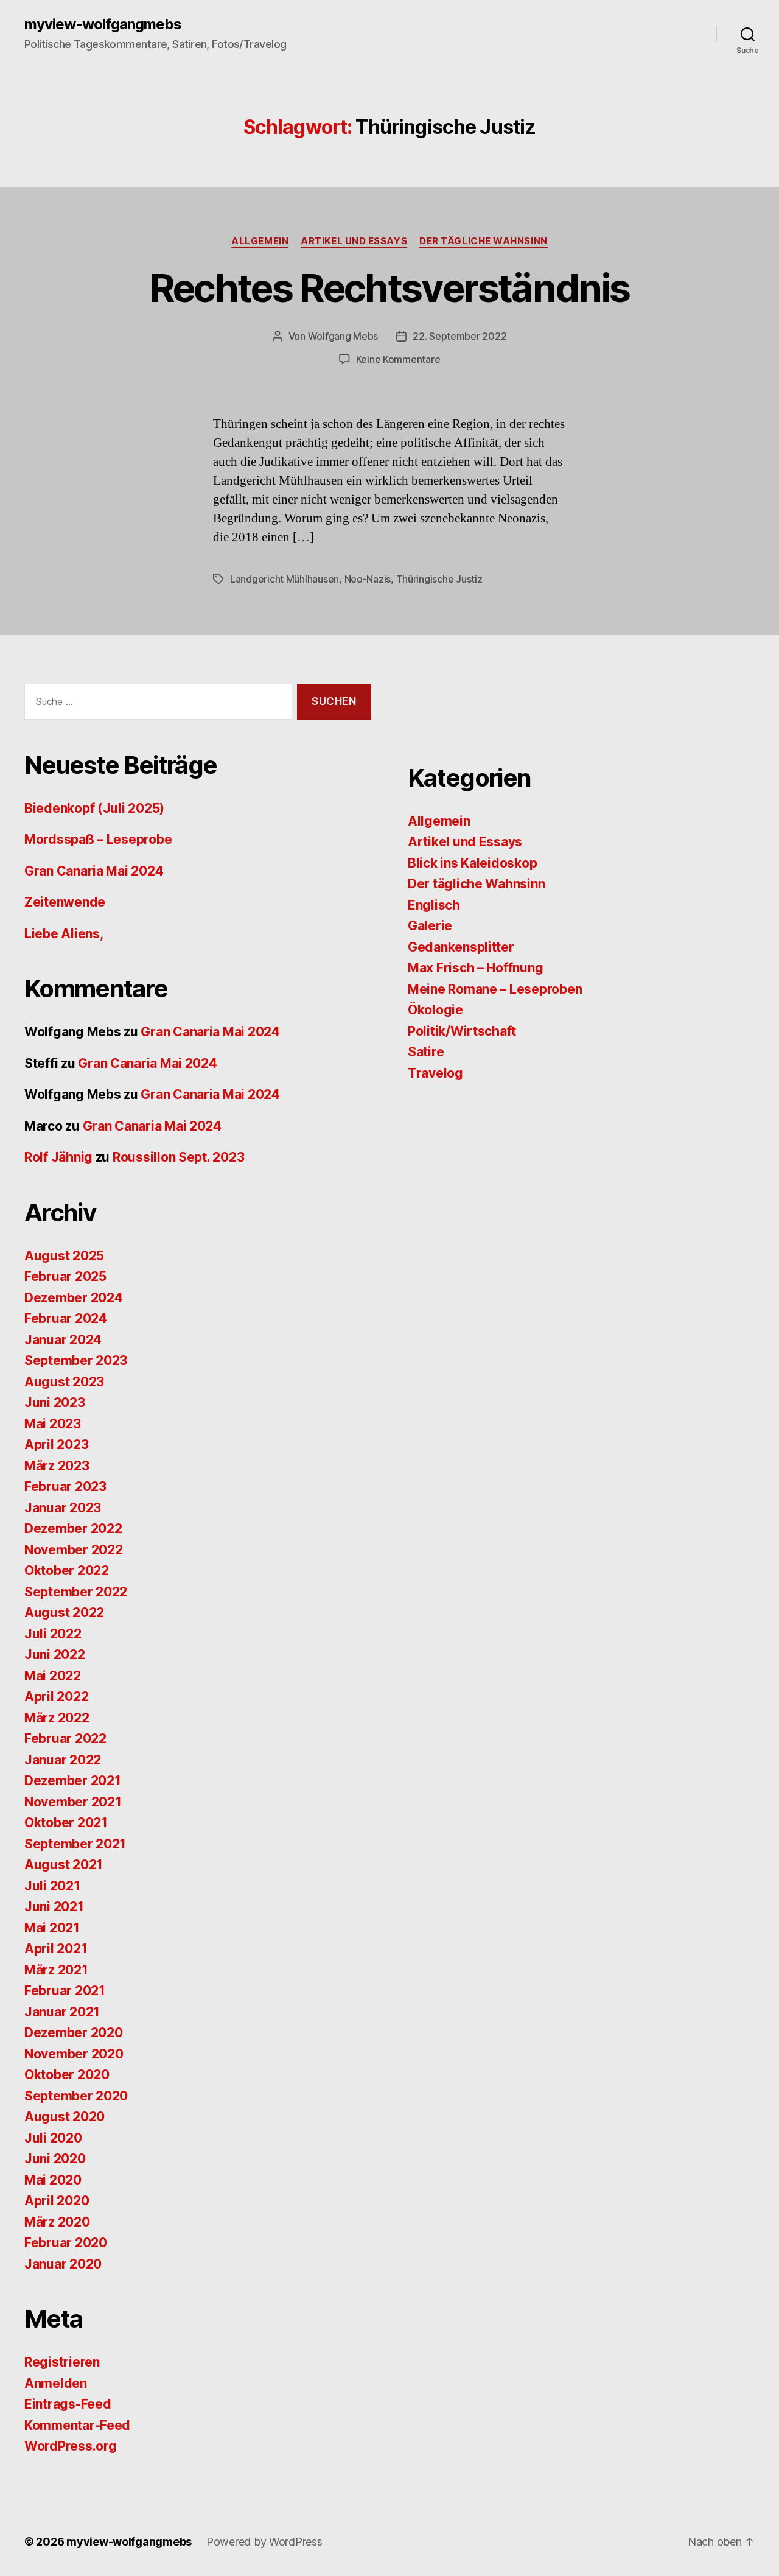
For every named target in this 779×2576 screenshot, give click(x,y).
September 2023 (76, 1360)
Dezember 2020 (74, 2033)
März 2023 (57, 1466)
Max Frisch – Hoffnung (475, 968)
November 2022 (74, 1550)
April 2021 (56, 1949)
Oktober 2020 (67, 2075)
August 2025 (64, 1256)
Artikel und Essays (354, 241)
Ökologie (435, 1010)
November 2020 (74, 2054)
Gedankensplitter (461, 947)
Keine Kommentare (398, 359)
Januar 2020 (63, 2264)
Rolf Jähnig (58, 1157)
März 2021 (56, 1970)
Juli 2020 (53, 2138)
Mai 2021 (52, 1928)
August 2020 (65, 2117)
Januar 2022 (63, 1760)
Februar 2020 (66, 2243)
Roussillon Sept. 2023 (178, 1157)
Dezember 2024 (74, 1298)
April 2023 (56, 1444)
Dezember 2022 (73, 1528)
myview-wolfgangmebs (103, 24)
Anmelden (56, 2383)
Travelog (435, 1073)
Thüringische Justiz (439, 579)
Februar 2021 (65, 1991)
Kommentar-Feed (77, 2425)
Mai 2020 (53, 2180)
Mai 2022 (53, 1676)
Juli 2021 (52, 1886)
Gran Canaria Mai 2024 (94, 871)
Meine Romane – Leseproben (495, 989)
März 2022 (57, 1718)
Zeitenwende (65, 902)
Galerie (430, 926)
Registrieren (62, 2362)
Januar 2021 (62, 2012)
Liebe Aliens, (64, 934)
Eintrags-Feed (68, 2404)
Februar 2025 (65, 1276)
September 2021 (75, 1844)
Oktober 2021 (66, 1823)
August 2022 (64, 1613)
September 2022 (76, 1592)
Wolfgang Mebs (343, 336)
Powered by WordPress (264, 2542)
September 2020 (76, 2096)
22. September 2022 (459, 336)
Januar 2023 (63, 1508)
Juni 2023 (55, 1402)
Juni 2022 (55, 1655)
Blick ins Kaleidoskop (472, 863)
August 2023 (64, 1382)
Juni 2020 (55, 2159)
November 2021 (73, 1802)
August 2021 (64, 1865)
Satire (426, 1052)
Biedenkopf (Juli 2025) (94, 808)
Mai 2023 (53, 1424)
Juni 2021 (54, 1907)
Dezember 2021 (73, 1781)
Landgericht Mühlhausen (285, 579)
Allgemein (260, 241)
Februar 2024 (66, 1318)
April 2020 (57, 2201)
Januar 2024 (63, 1340)
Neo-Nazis (368, 579)
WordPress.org (71, 2446)
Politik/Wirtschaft (462, 1031)
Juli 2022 (53, 1634)
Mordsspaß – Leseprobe (98, 839)
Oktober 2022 (67, 1571)
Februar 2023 (65, 1486)
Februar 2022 (65, 1739)
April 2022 (56, 1697)
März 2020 (57, 2222)
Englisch (434, 905)
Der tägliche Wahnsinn (484, 241)
